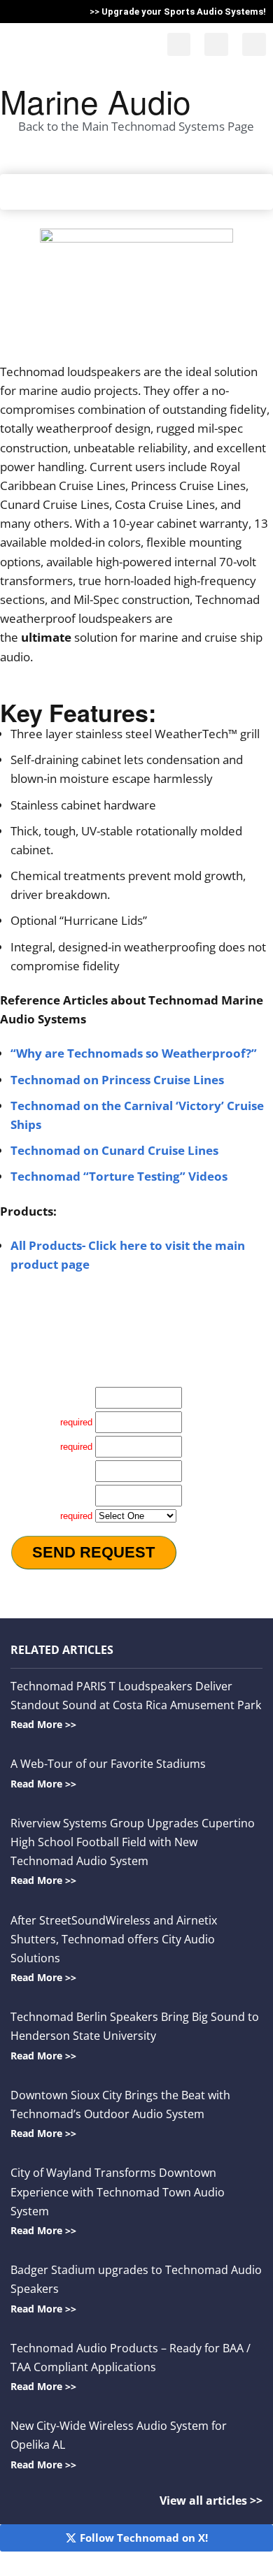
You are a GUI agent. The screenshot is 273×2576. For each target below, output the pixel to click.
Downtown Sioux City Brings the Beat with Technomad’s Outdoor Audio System (120, 2114)
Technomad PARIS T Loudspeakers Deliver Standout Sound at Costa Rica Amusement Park (136, 1705)
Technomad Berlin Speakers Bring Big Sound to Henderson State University (135, 2035)
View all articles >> (211, 2500)
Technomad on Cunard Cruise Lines (114, 1150)
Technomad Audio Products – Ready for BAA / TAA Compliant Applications (131, 2367)
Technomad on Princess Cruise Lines (117, 1080)
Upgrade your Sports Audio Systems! (184, 12)
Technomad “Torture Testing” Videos (119, 1176)
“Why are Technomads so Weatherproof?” (134, 1053)
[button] (179, 44)
